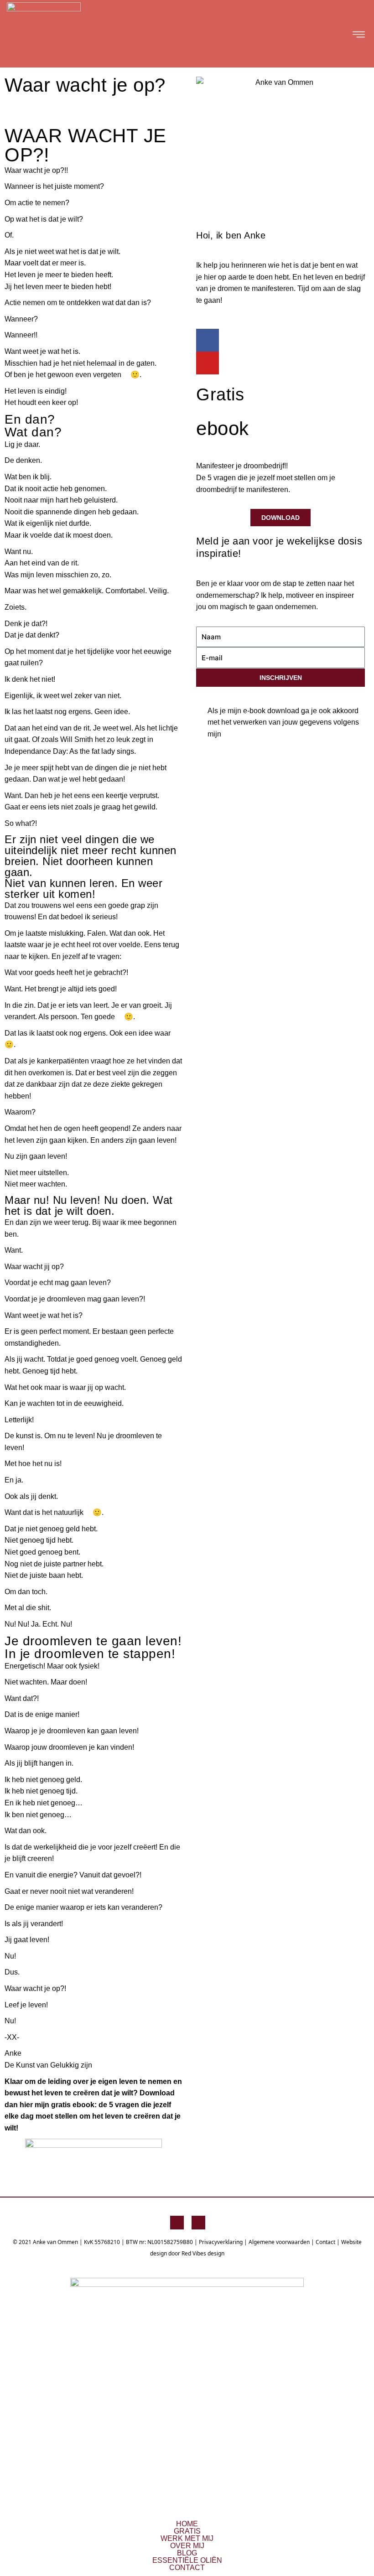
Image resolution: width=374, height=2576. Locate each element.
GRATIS (187, 2531)
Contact (325, 2242)
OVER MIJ (187, 2546)
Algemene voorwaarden (279, 2242)
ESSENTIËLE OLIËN (187, 2560)
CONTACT (187, 2568)
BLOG (187, 2553)
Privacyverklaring (221, 2242)
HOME (187, 2524)
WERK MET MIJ (187, 2539)
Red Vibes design (203, 2253)
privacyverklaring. (236, 746)
